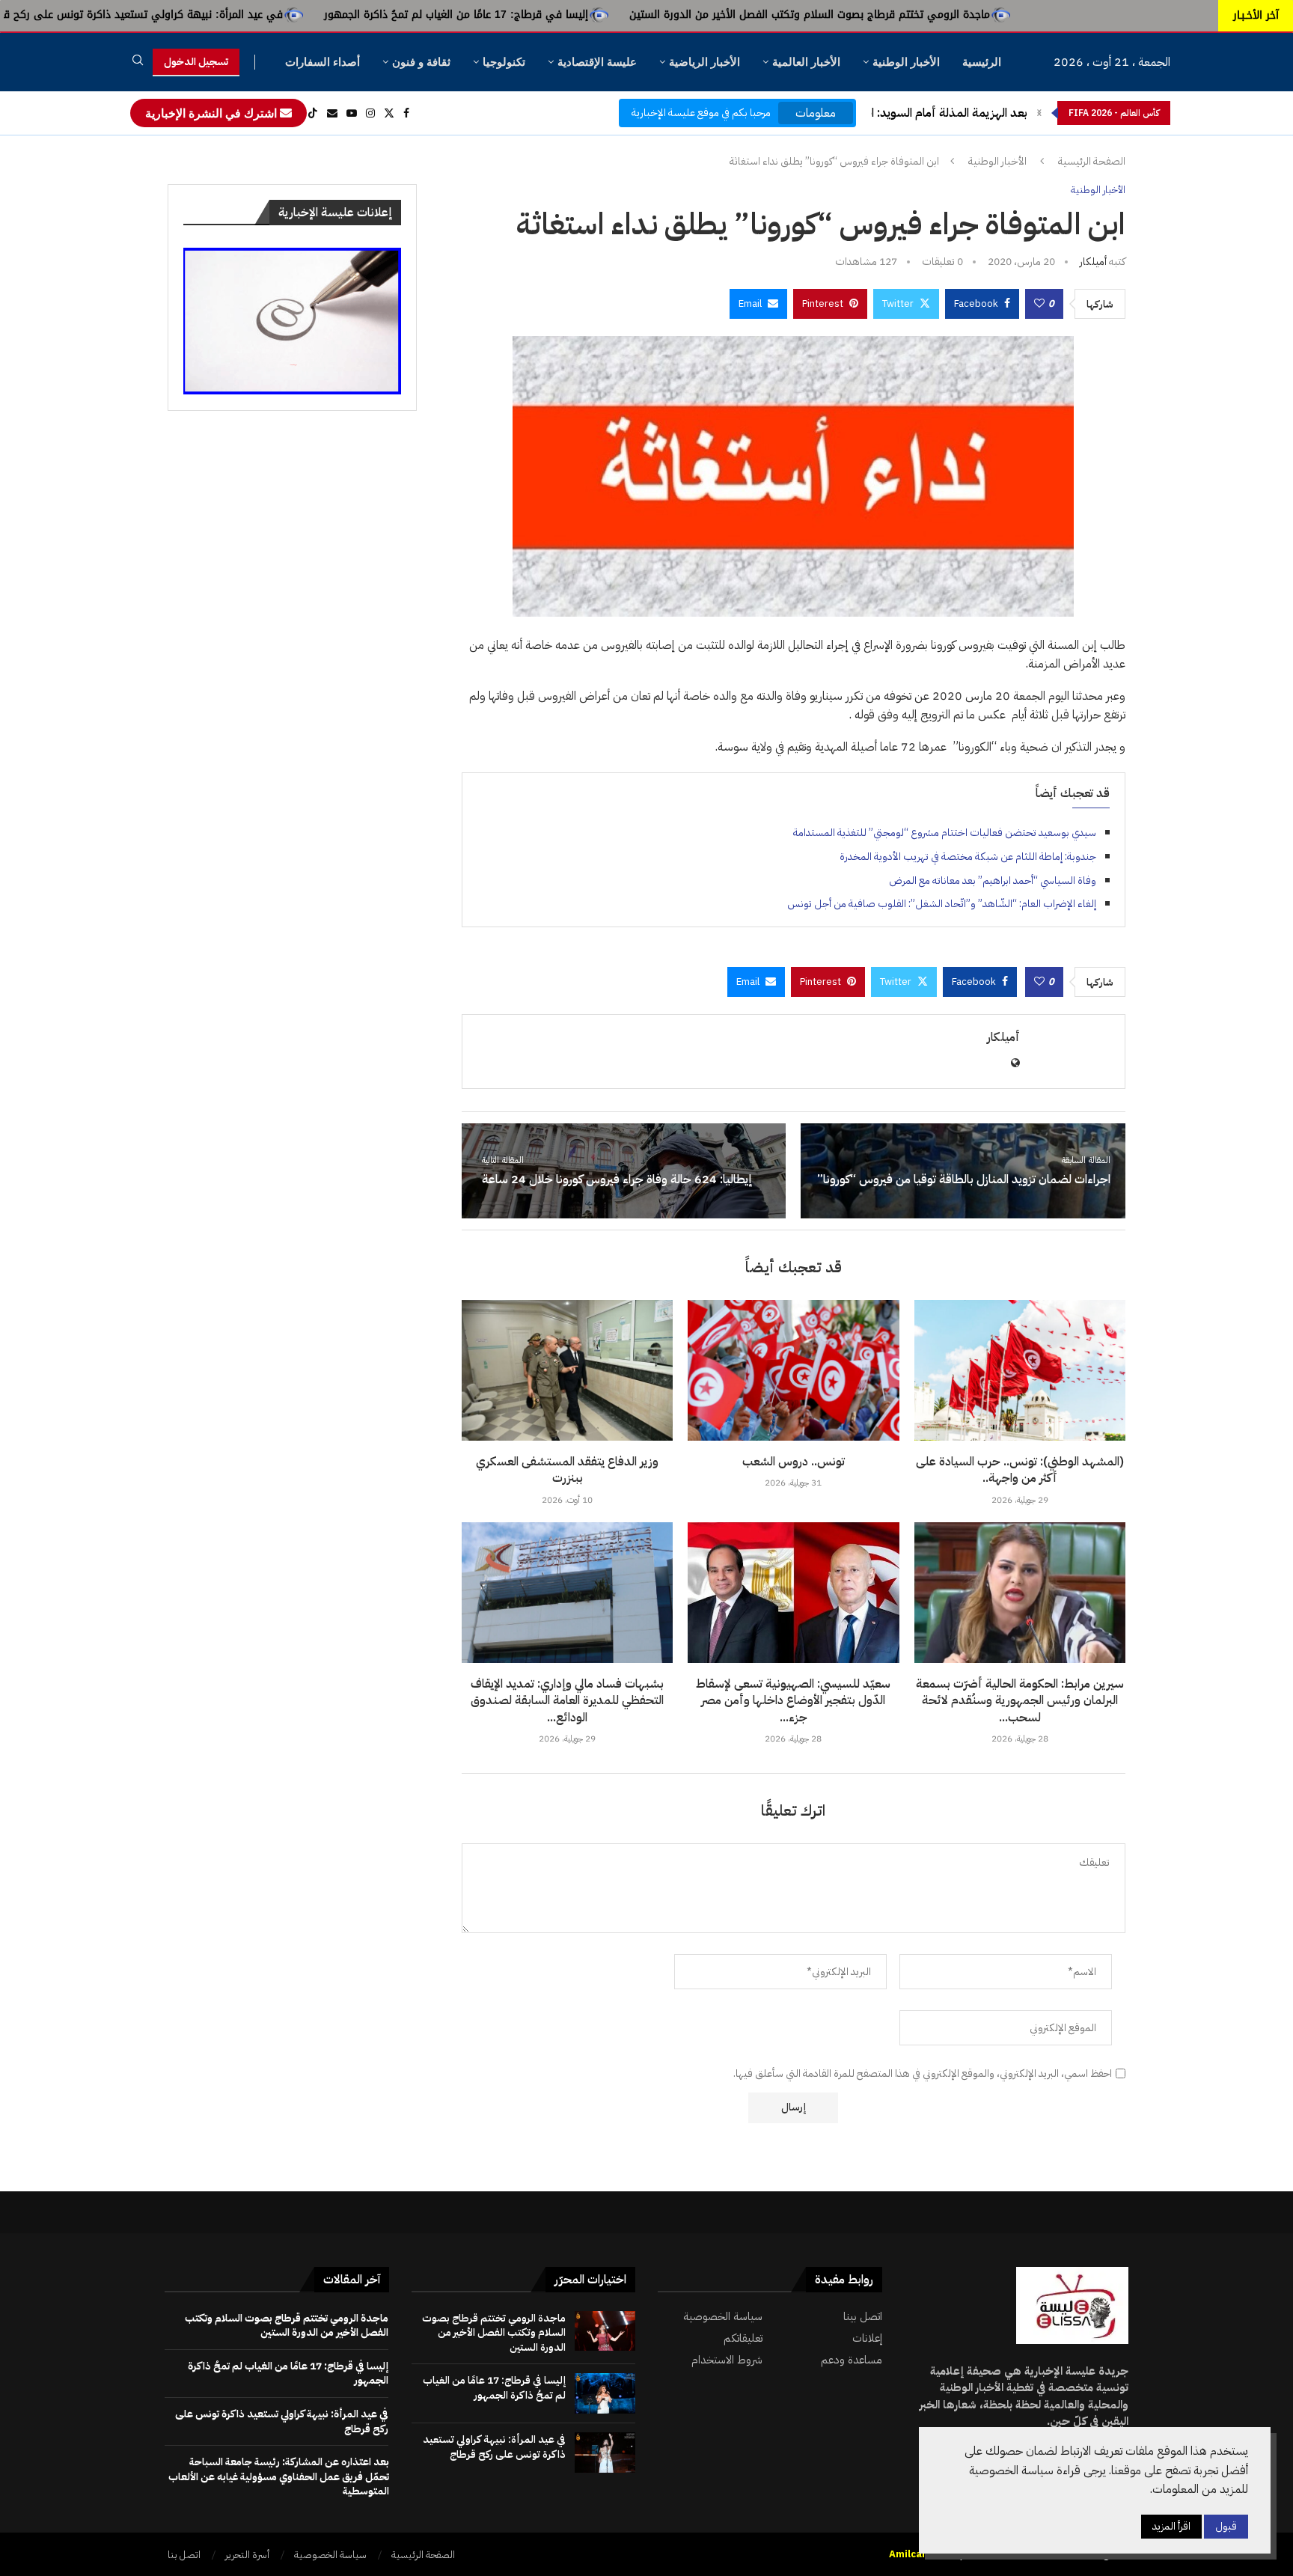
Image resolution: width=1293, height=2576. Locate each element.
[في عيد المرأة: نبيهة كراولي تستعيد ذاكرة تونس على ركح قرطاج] (605, 2453)
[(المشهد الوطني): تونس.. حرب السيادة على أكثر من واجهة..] (1020, 1370)
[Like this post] (1039, 304)
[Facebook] (406, 113)
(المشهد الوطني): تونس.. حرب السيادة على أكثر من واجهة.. (1020, 1470)
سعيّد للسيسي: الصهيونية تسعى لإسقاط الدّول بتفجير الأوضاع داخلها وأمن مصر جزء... (793, 1701)
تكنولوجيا (504, 62)
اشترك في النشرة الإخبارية (213, 113)
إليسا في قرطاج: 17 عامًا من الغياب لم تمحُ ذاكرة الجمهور (609, 15)
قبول (1226, 2526)
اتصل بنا (184, 2555)
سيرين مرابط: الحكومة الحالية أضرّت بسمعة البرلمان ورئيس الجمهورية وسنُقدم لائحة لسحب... (1020, 1701)
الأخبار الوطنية (906, 62)
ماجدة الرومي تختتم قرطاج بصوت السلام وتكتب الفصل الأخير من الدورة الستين (963, 15)
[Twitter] (389, 113)
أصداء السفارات (323, 62)
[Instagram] (370, 113)
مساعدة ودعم (852, 2360)
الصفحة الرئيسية (1092, 162)
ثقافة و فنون (421, 62)
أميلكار (1093, 262)
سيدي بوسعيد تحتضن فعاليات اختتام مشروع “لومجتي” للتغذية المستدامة (945, 833)
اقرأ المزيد (1171, 2526)
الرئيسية (982, 62)
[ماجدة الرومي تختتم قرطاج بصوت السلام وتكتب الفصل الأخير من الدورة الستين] (605, 2331)
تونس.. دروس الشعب (794, 1462)
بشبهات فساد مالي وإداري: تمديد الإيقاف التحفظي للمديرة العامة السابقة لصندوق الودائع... (567, 1701)
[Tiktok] (313, 113)
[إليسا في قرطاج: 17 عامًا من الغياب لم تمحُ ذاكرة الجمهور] (605, 2393)
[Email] (332, 113)
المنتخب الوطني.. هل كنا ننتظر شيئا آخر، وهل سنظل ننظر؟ (886, 113)
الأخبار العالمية (806, 62)
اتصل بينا (863, 2317)
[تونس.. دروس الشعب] (793, 1370)
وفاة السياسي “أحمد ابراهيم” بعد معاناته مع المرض (993, 880)
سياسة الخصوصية (723, 2317)
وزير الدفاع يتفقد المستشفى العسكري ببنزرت (567, 1470)
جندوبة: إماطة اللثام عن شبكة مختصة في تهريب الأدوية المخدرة (968, 857)
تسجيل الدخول (196, 62)
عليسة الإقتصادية (597, 62)
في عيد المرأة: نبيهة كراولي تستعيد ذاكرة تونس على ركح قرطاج (286, 15)
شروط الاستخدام (727, 2360)
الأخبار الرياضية (704, 62)
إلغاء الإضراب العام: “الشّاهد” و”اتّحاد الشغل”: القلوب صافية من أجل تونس (942, 904)
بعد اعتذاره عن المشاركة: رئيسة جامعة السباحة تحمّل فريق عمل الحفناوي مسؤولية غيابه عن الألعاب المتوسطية (279, 2476)
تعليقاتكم (743, 2338)
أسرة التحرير (247, 2555)
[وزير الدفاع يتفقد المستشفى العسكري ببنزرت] (567, 1370)
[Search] (138, 62)
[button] (1039, 113)
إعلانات (867, 2338)
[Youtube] (352, 113)
